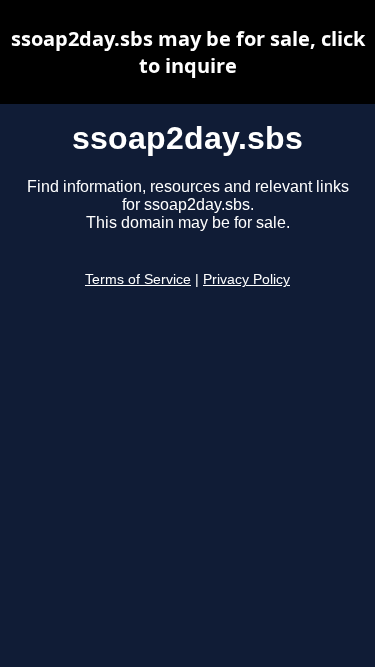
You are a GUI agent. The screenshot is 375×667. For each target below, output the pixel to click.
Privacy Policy (246, 279)
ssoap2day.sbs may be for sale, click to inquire (188, 52)
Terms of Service (138, 279)
